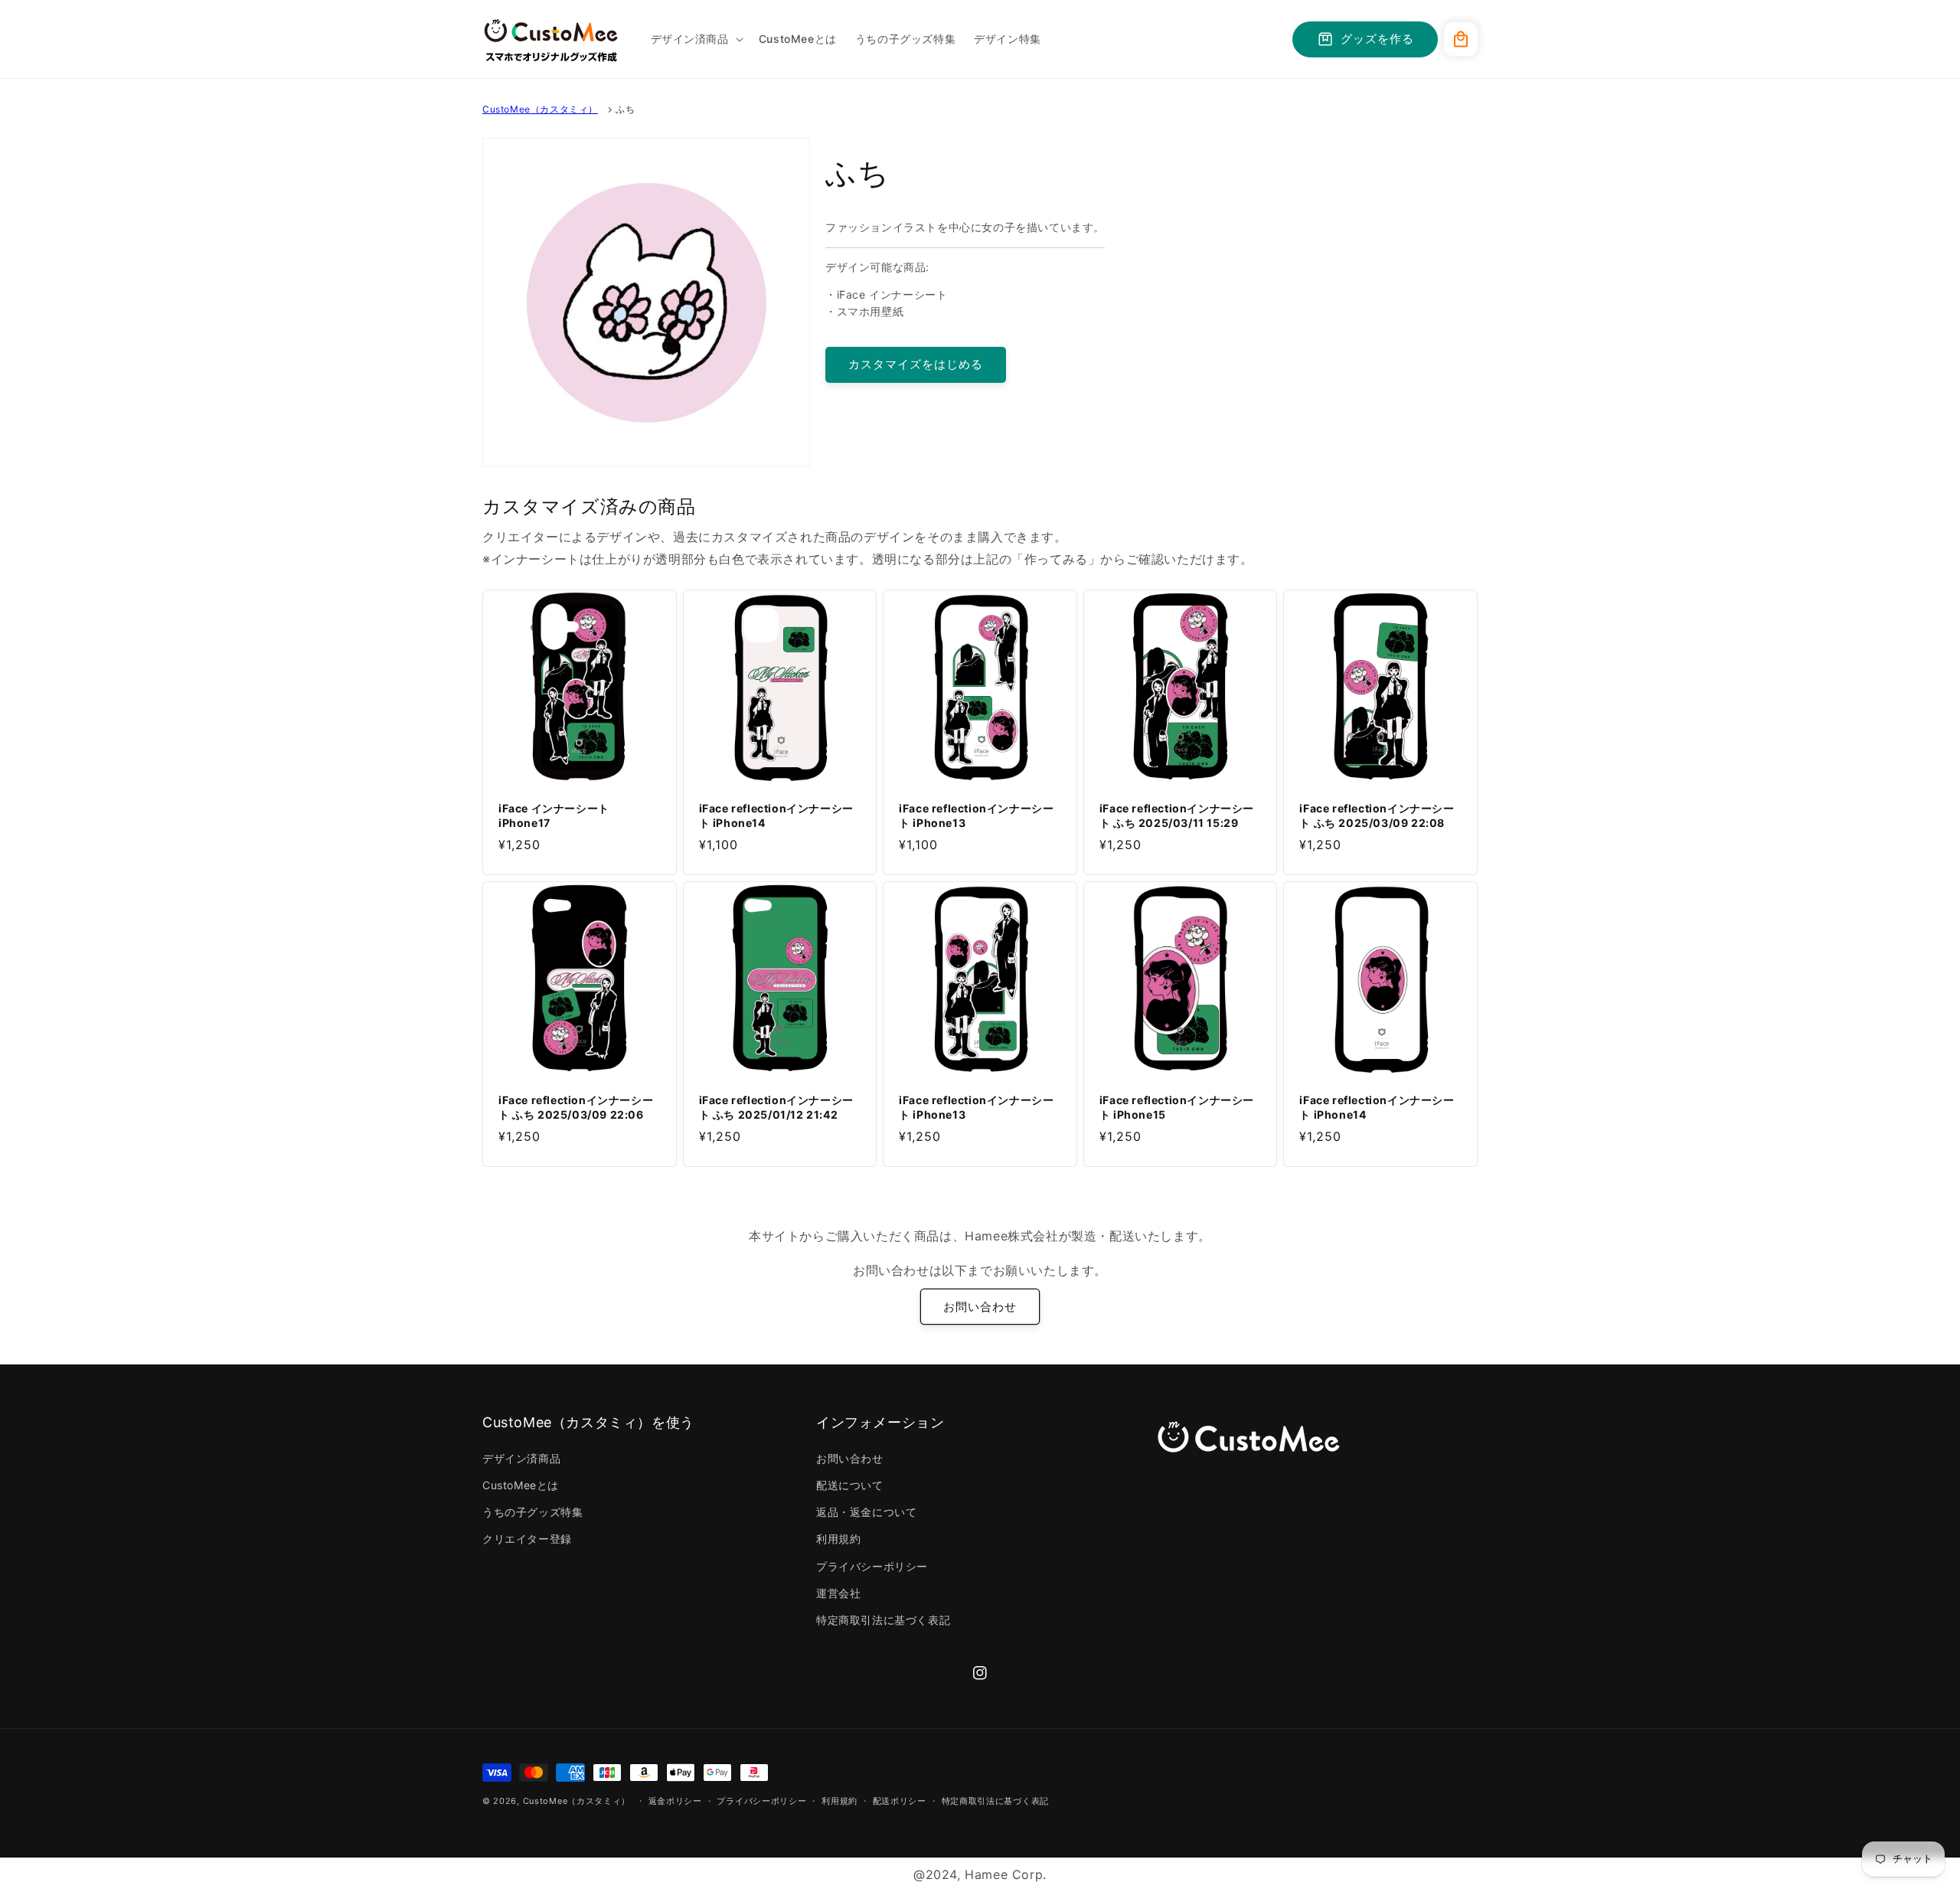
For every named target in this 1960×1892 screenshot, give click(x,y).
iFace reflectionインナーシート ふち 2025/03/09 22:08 (1377, 815)
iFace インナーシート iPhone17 (554, 815)
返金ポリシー (675, 1801)
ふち (625, 109)
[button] (696, 39)
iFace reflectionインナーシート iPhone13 (976, 815)
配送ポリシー (900, 1801)
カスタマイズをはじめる (916, 364)
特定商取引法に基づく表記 (883, 1620)
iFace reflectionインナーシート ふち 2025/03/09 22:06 (576, 1107)
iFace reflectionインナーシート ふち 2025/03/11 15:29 (1177, 815)
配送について (850, 1485)
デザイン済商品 (521, 1458)
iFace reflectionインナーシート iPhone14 (776, 815)
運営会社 (838, 1593)
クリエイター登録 (527, 1539)
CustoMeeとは (521, 1485)
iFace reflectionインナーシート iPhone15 (1177, 1107)
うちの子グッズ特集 (532, 1512)
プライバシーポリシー (872, 1566)
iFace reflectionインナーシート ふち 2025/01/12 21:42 (776, 1107)
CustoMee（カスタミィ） (540, 109)
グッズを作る (1377, 39)
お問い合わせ (980, 1307)
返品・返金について (866, 1512)
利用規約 (838, 1539)
